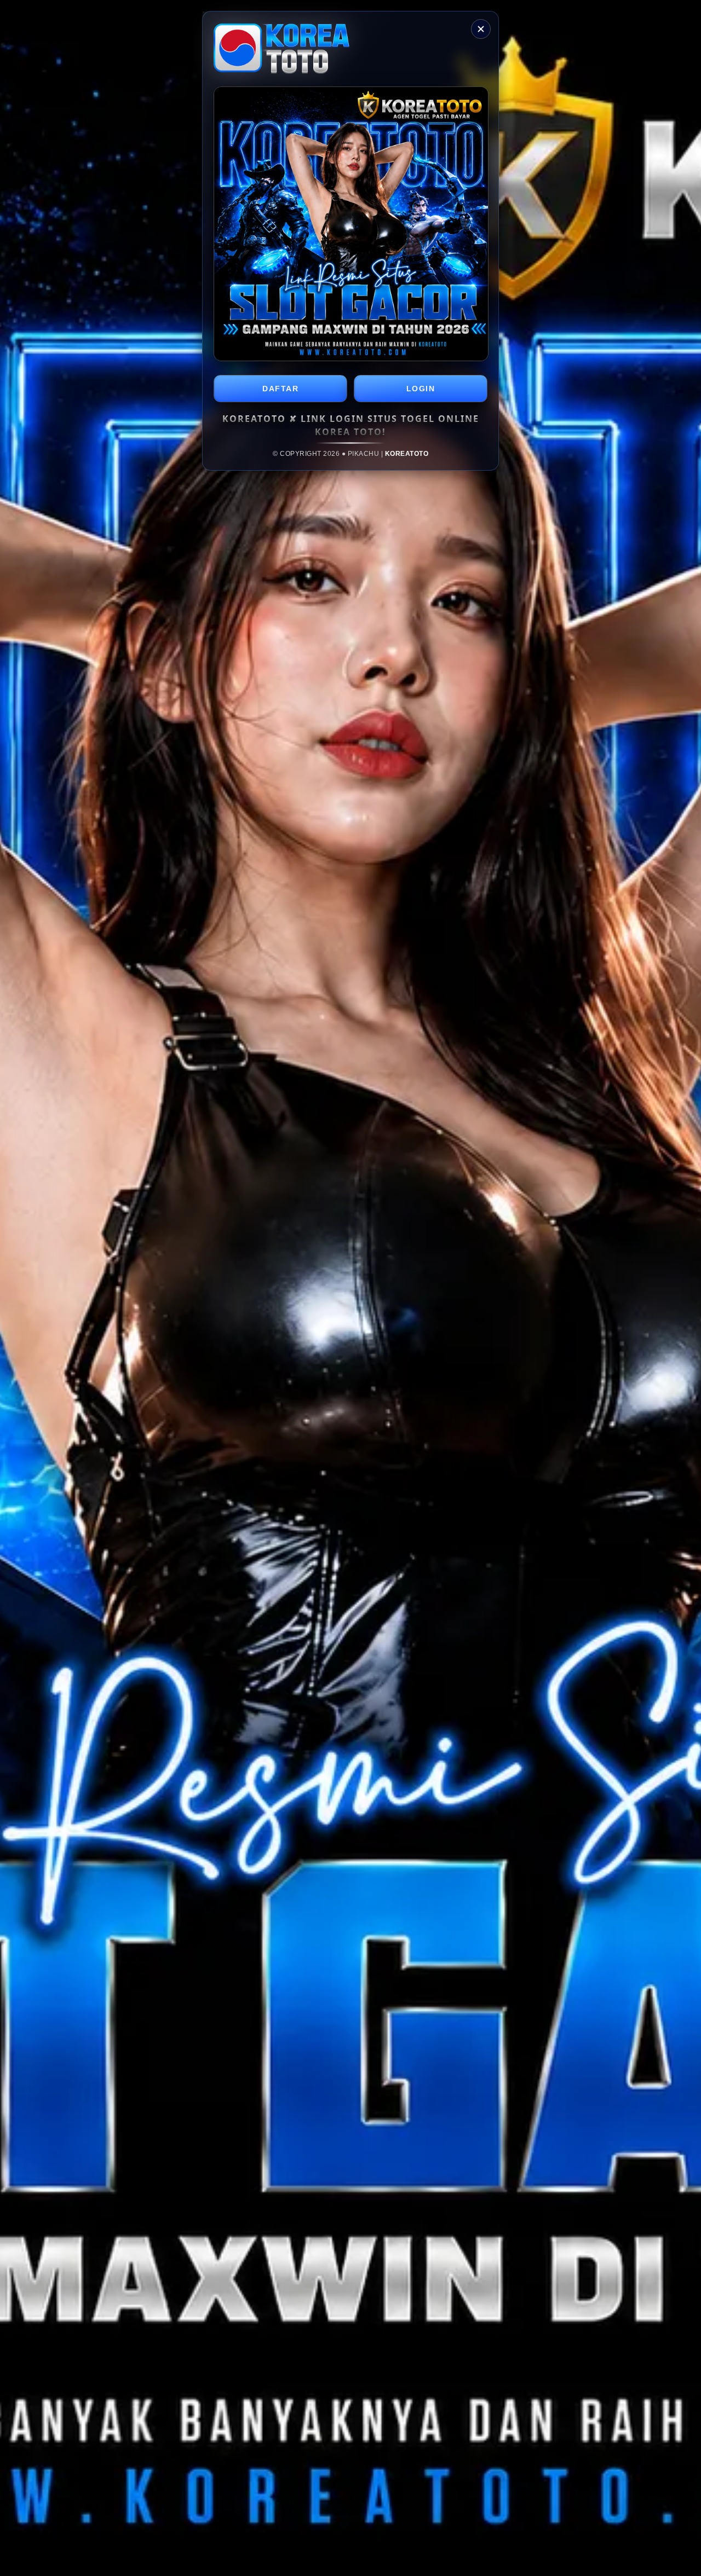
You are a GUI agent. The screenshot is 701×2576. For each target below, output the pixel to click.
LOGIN (421, 389)
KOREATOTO (407, 454)
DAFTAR (280, 389)
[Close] (481, 29)
